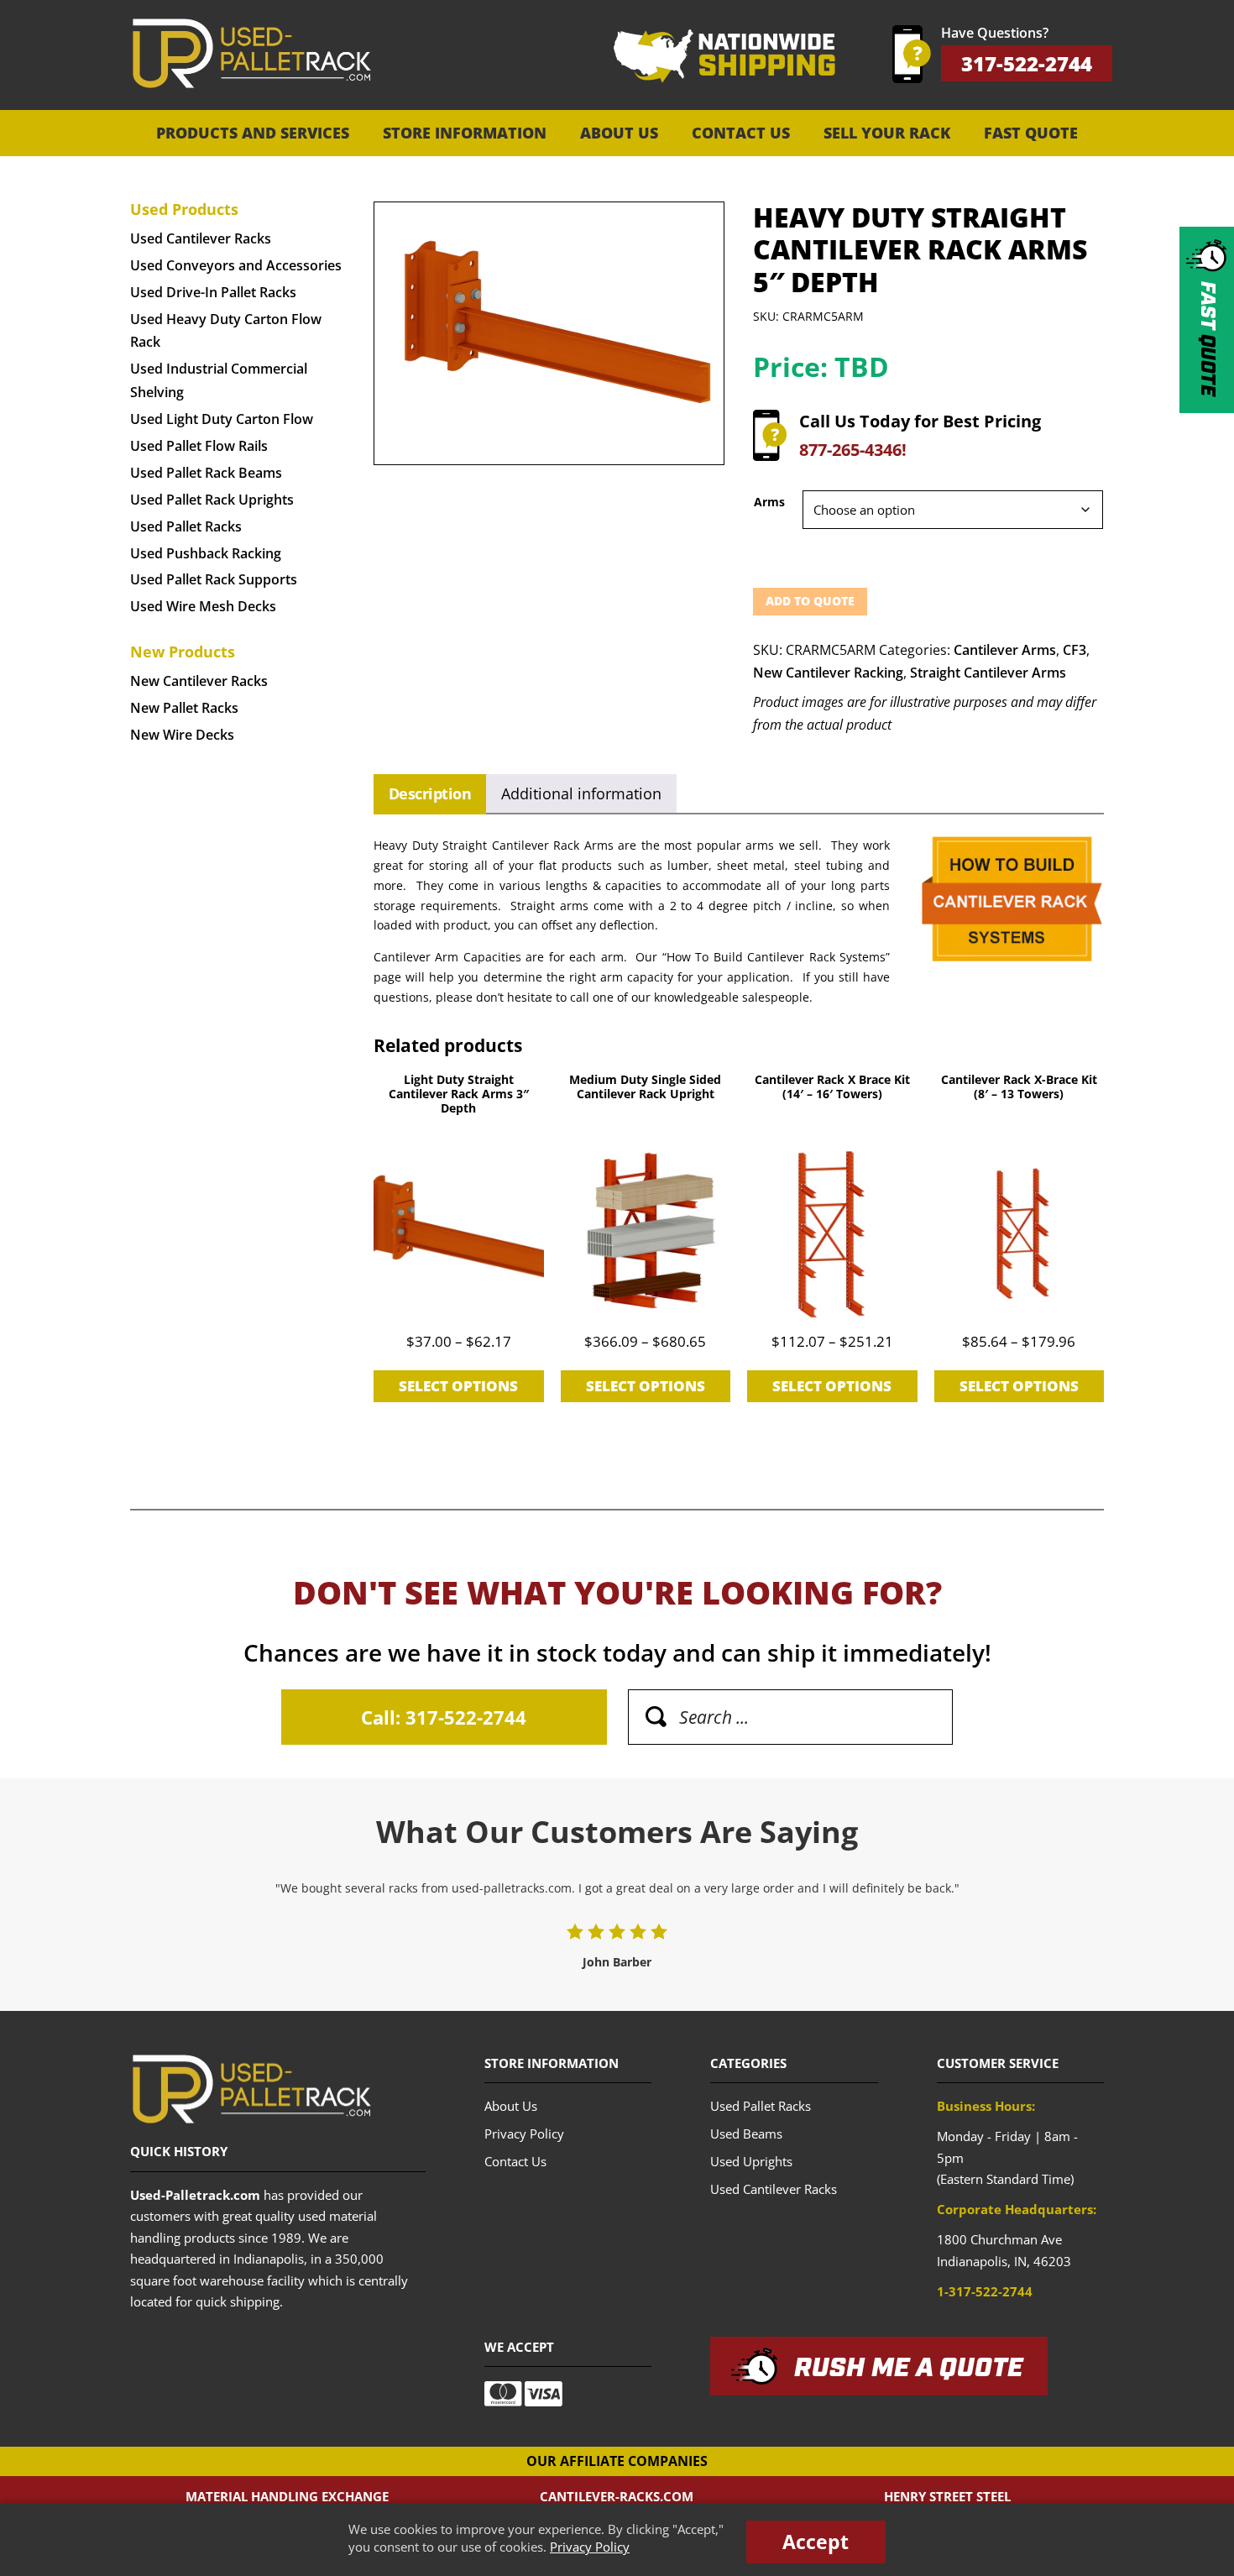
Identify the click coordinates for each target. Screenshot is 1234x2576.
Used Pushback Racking (206, 553)
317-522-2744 (1027, 63)
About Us (619, 133)
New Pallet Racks (184, 708)
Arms (769, 502)
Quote (1207, 339)
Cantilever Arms (1005, 650)
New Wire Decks (182, 735)
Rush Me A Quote (909, 2369)
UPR (251, 54)
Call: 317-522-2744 (444, 1717)
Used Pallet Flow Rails (199, 446)
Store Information (465, 133)
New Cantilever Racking (828, 673)
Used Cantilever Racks (201, 238)
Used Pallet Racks (186, 526)
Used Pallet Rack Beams (206, 473)
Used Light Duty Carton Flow (222, 419)
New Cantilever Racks (199, 681)
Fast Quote (1031, 133)
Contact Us (741, 133)
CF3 (1075, 650)
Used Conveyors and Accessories (236, 265)
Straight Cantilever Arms (988, 673)
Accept (816, 2542)
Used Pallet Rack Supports (214, 579)
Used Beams (746, 2134)
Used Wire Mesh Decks (203, 606)
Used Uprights (751, 2161)
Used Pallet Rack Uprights (212, 500)
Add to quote (810, 601)
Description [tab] (430, 793)
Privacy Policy (590, 2547)
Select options (458, 1386)
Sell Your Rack (887, 133)
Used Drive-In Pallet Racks (213, 292)
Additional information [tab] (581, 793)
